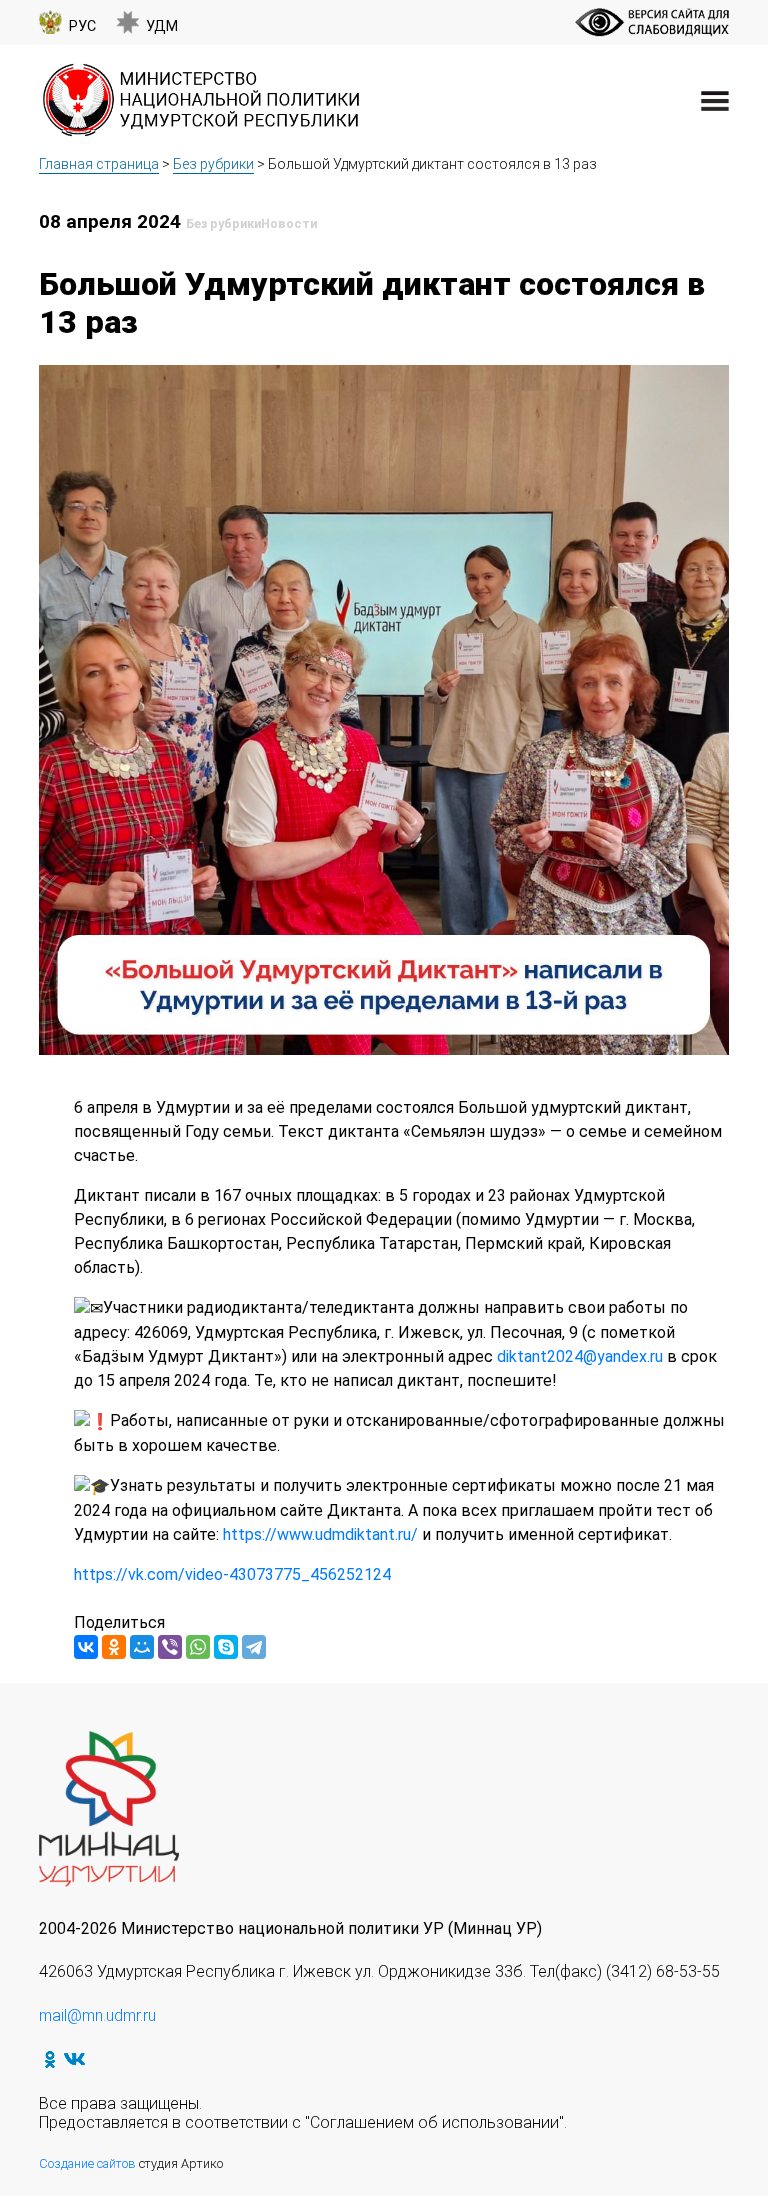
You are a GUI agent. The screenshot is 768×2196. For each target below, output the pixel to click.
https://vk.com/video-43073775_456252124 (232, 1574)
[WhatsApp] (198, 1647)
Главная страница (99, 164)
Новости (289, 223)
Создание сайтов (87, 2163)
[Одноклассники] (114, 1647)
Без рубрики (213, 164)
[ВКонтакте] (86, 1647)
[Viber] (170, 1647)
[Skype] (226, 1647)
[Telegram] (254, 1647)
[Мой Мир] (142, 1647)
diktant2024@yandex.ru (580, 1356)
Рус (82, 26)
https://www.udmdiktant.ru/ (320, 1534)
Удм (162, 26)
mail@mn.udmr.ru (97, 2015)
